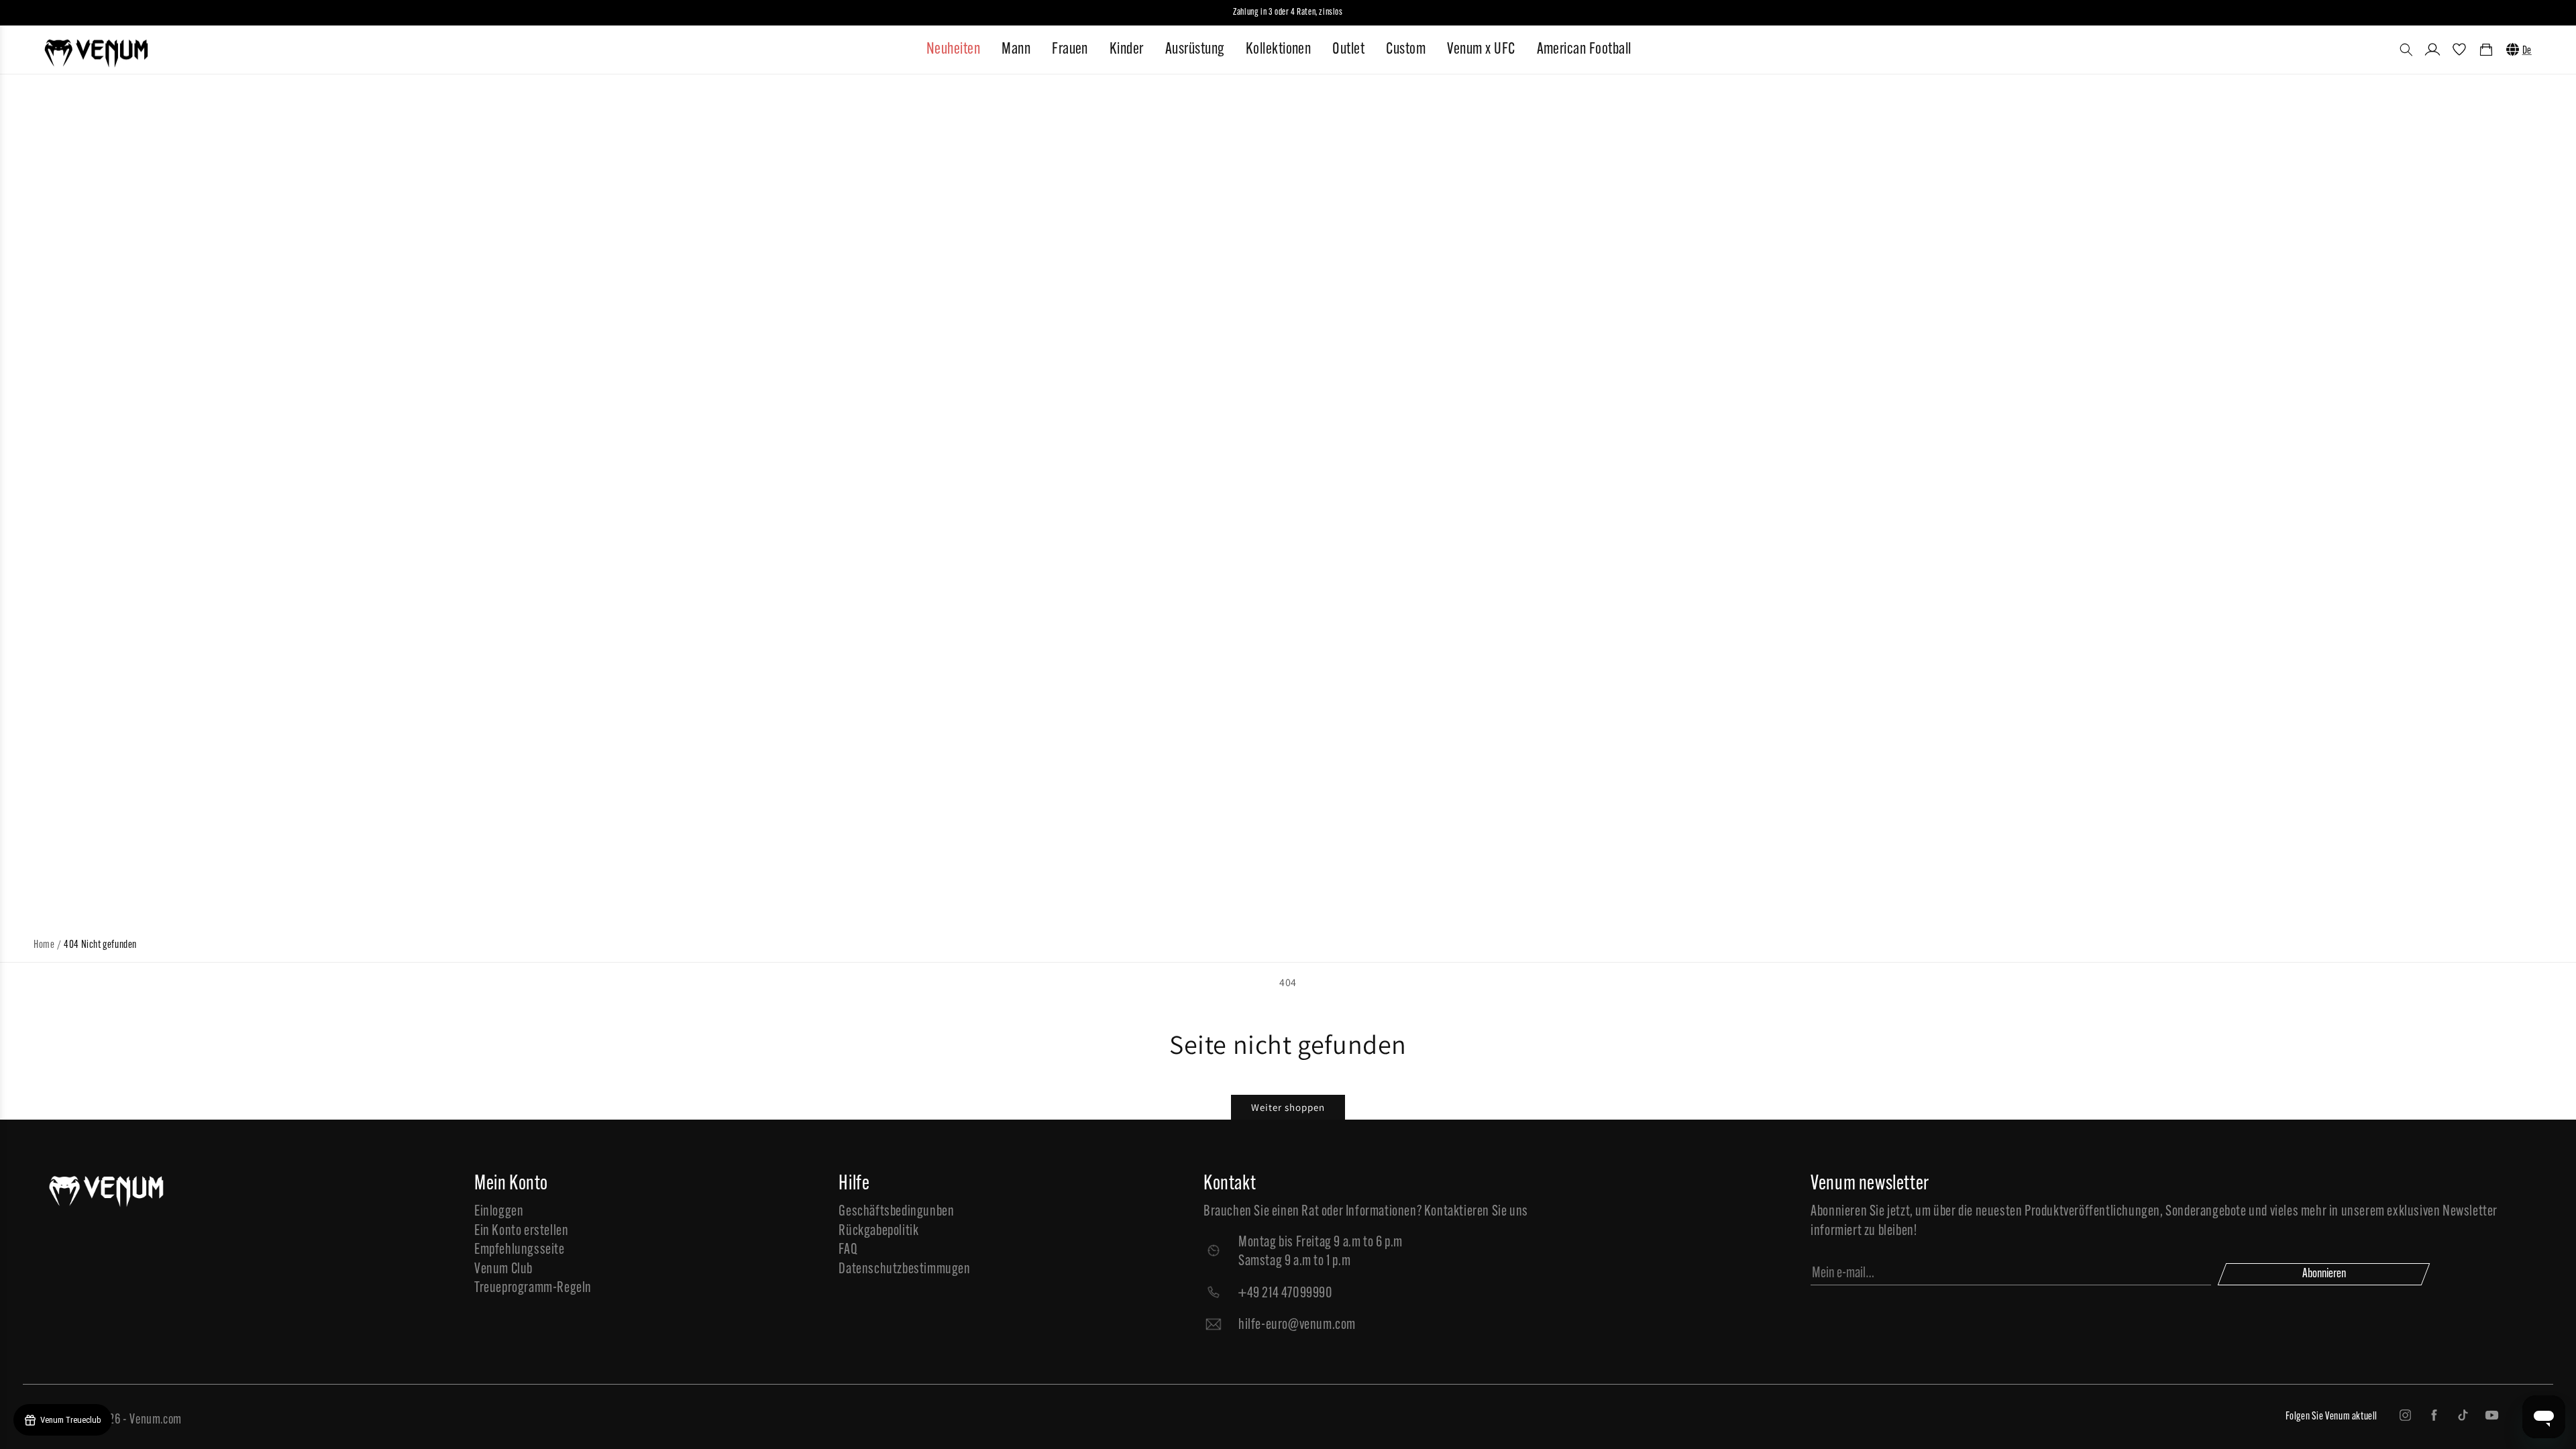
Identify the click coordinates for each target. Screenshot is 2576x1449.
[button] (2406, 50)
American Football (1584, 50)
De (2527, 51)
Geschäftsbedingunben (896, 1212)
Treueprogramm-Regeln (533, 1288)
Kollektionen (1279, 50)
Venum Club (503, 1270)
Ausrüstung (1195, 50)
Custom (1406, 50)
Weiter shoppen (1288, 1107)
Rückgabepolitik (878, 1231)
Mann (1016, 50)
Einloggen (499, 1212)
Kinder (1127, 50)
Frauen (1070, 50)
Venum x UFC (1481, 50)
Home (44, 945)
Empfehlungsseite (520, 1250)
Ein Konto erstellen (521, 1231)
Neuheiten (953, 50)
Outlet (1348, 50)
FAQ (848, 1250)
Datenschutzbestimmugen (904, 1270)
